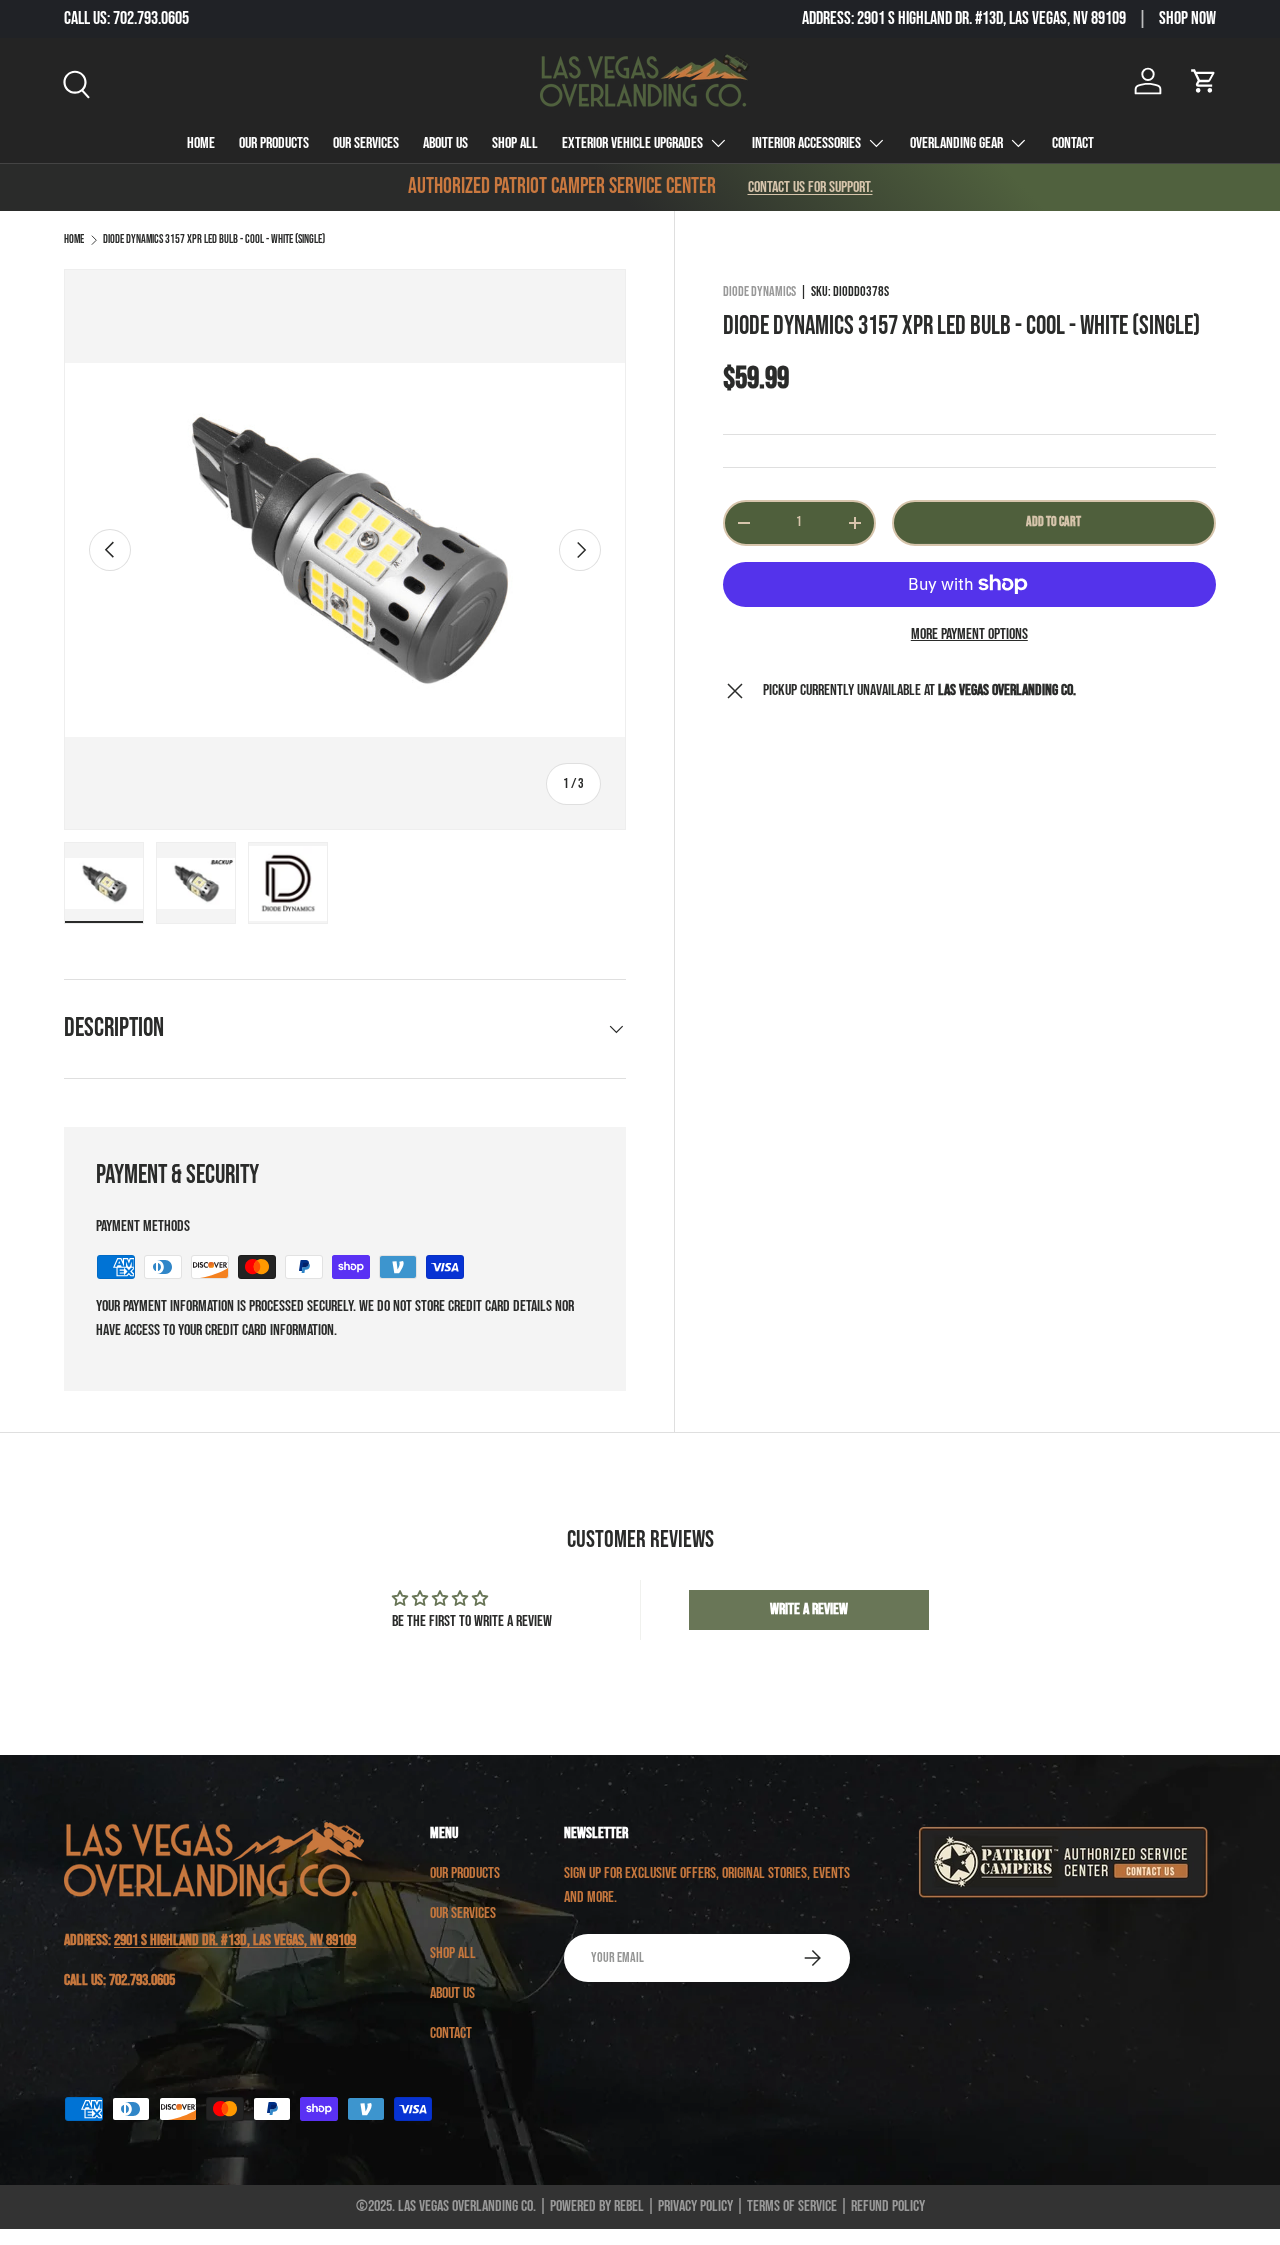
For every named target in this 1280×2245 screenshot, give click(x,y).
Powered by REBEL (597, 2206)
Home (201, 143)
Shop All (515, 143)
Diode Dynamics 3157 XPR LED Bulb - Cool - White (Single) (214, 239)
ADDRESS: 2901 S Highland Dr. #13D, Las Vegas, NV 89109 (964, 18)
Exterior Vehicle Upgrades (632, 143)
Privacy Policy (695, 2206)
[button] (1204, 81)
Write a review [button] (809, 1609)
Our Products (274, 143)
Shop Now (1187, 18)
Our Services (366, 143)
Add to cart (1053, 521)
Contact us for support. (810, 187)
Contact (1073, 143)
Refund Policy (888, 2206)
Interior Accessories (806, 143)
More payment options (969, 634)
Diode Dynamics (759, 291)
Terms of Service (792, 2206)
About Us (445, 143)
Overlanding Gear (956, 143)
